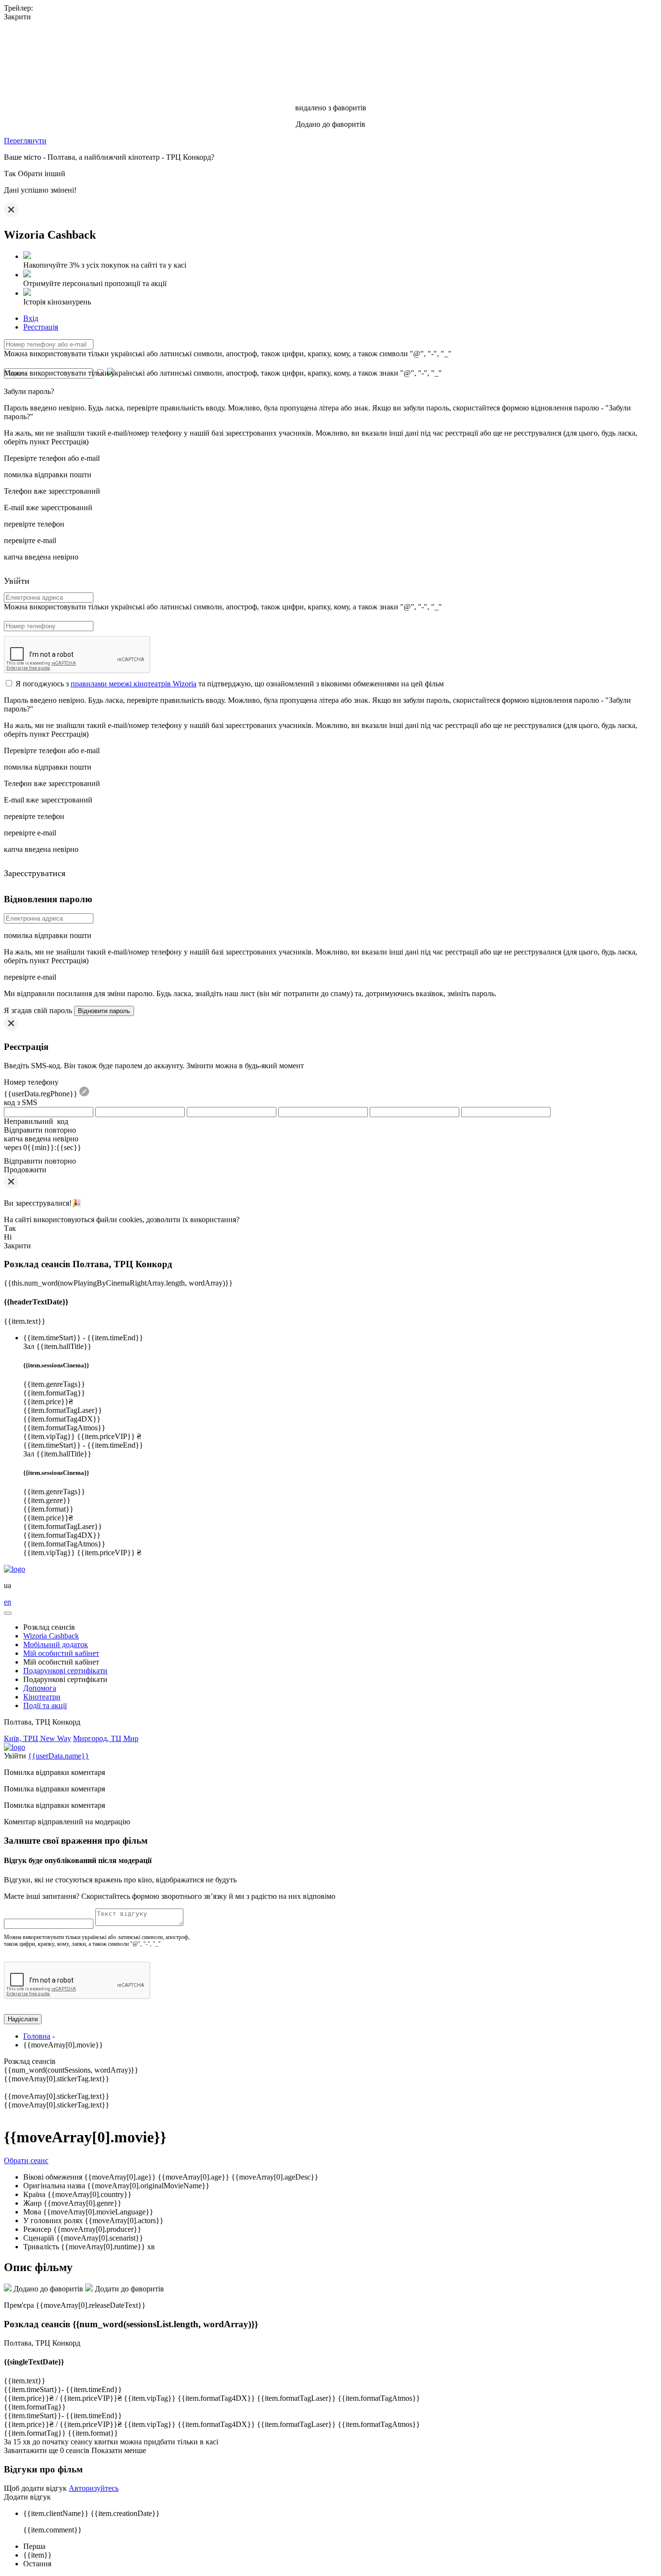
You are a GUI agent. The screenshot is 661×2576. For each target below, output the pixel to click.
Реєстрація (41, 327)
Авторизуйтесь (94, 2488)
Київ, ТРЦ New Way (38, 1738)
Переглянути (25, 141)
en (8, 1602)
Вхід (31, 318)
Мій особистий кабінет (61, 1653)
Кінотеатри (42, 1697)
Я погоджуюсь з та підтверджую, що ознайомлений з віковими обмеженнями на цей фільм (230, 684)
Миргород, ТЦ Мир (106, 1738)
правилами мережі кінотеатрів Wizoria (134, 684)
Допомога (40, 1688)
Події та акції (45, 1705)
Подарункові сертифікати (65, 1671)
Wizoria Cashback (51, 1636)
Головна (37, 2036)
